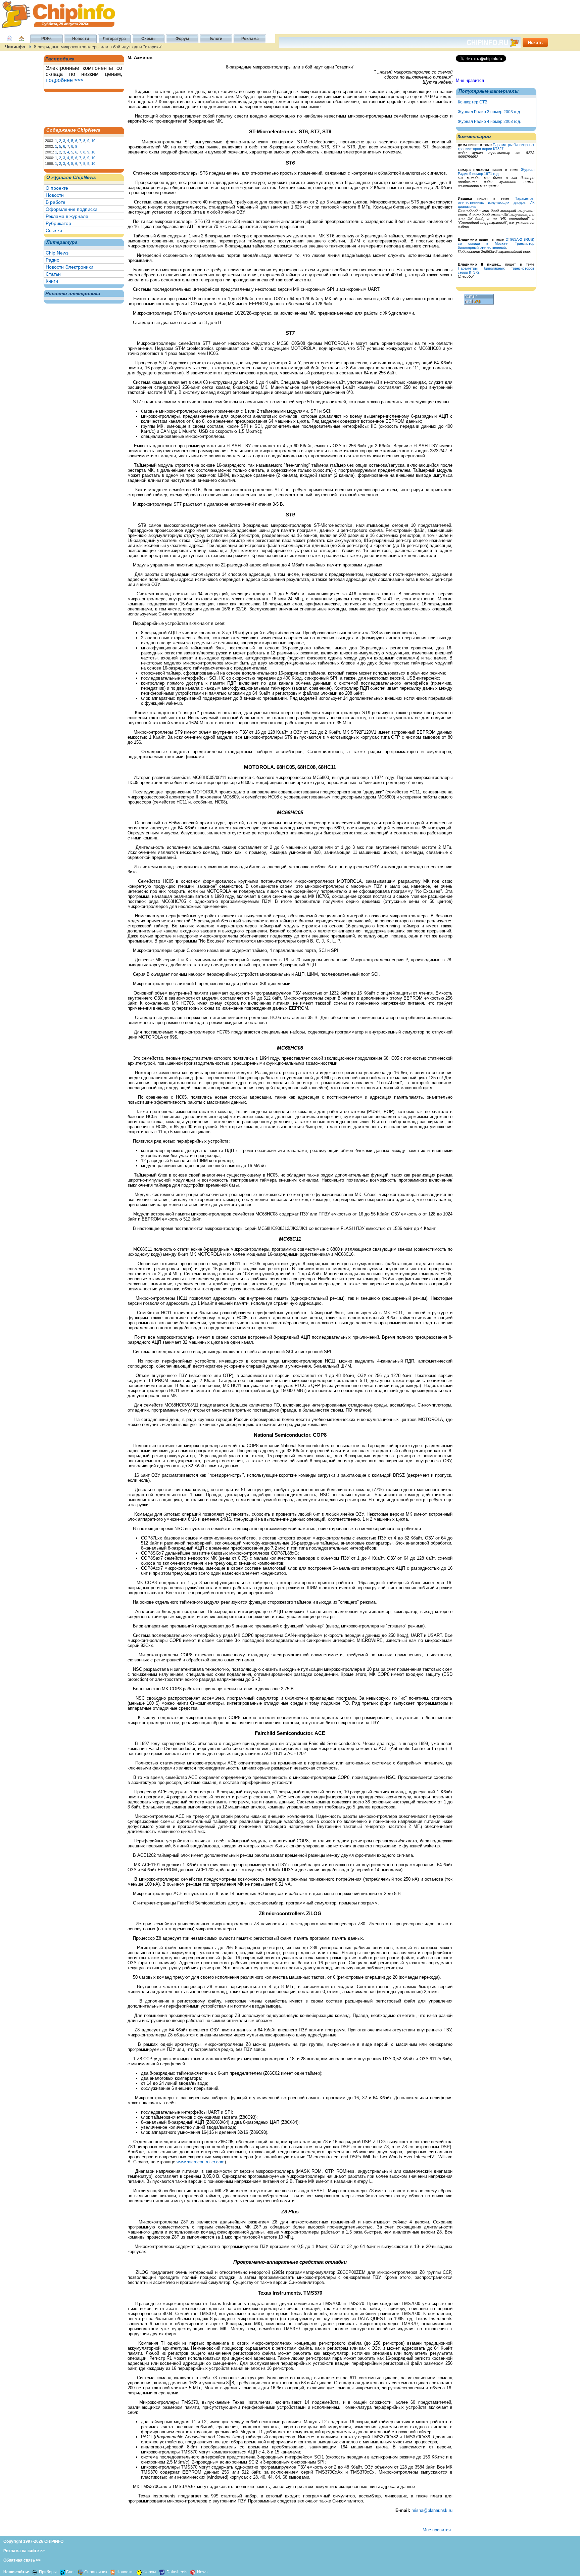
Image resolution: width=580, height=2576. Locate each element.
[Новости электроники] (113, 2572)
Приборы (48, 2572)
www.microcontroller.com (201, 2162)
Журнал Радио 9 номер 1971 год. (496, 172)
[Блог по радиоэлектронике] (62, 2572)
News (202, 2572)
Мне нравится (470, 80)
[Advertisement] (79, 109)
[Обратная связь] (9, 42)
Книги (52, 281)
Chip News (57, 253)
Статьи (53, 274)
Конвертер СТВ (473, 102)
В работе (56, 202)
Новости (55, 195)
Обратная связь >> (22, 2560)
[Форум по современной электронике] (138, 2572)
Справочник (96, 2572)
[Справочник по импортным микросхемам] (80, 2572)
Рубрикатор (58, 223)
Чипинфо (15, 47)
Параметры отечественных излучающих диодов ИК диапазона (496, 202)
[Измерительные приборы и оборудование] (35, 2572)
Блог (70, 2572)
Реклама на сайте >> (24, 2551)
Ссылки (54, 230)
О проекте (57, 188)
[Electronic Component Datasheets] (162, 2572)
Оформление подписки (71, 209)
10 (93, 141)
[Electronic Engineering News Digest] (193, 2572)
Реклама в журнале (67, 216)
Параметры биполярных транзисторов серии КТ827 (496, 147)
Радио (53, 260)
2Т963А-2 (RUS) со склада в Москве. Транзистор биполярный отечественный (496, 243)
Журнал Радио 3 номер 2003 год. (489, 112)
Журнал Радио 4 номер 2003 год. (489, 122)
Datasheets (177, 2572)
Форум (150, 2572)
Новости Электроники (69, 267)
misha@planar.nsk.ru (432, 2510)
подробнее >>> (64, 80)
